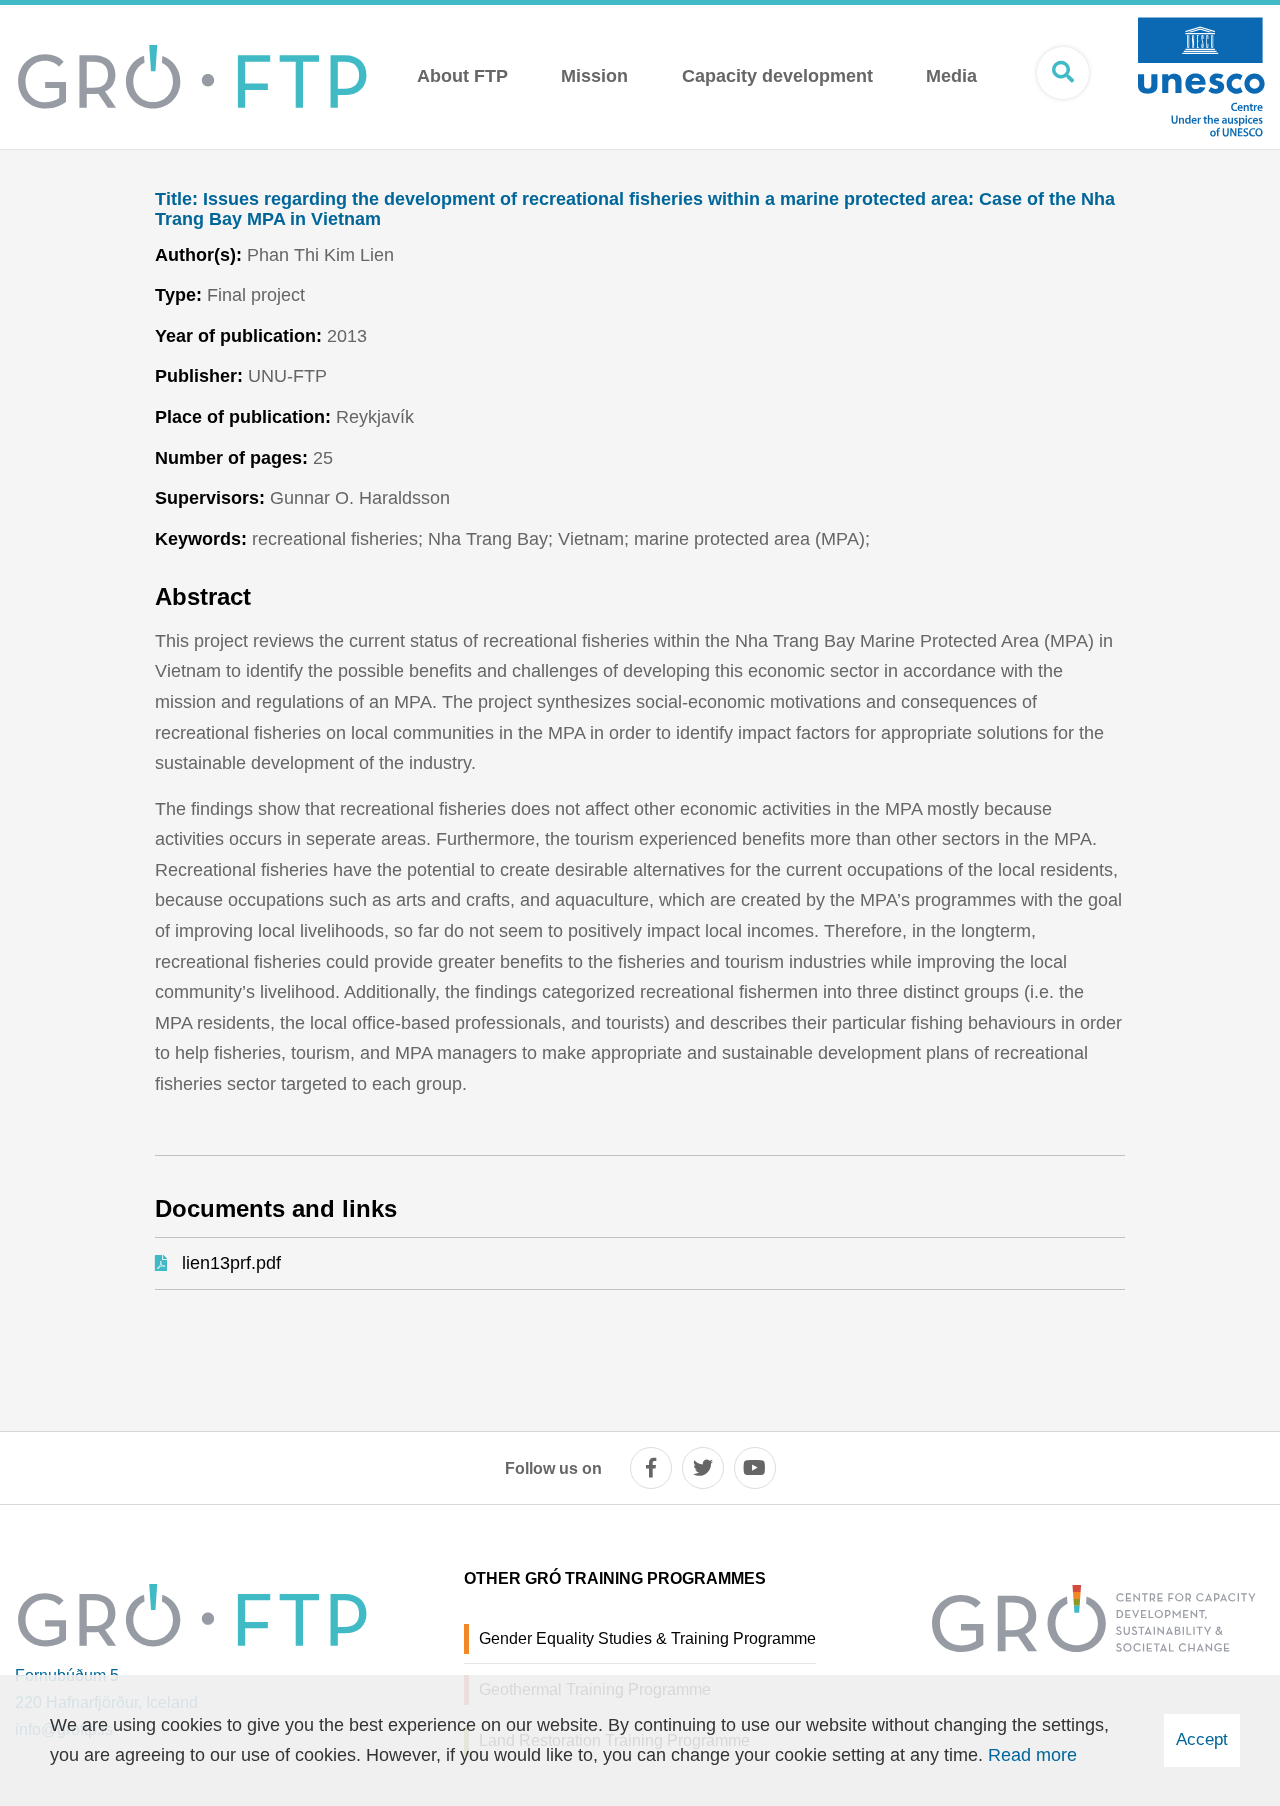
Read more (1032, 1755)
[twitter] (703, 1468)
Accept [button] (1202, 1739)
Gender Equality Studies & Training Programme (647, 1638)
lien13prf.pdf (231, 1263)
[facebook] (651, 1468)
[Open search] (1063, 73)
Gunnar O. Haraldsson (360, 498)
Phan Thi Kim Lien (320, 255)
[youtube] (755, 1468)
